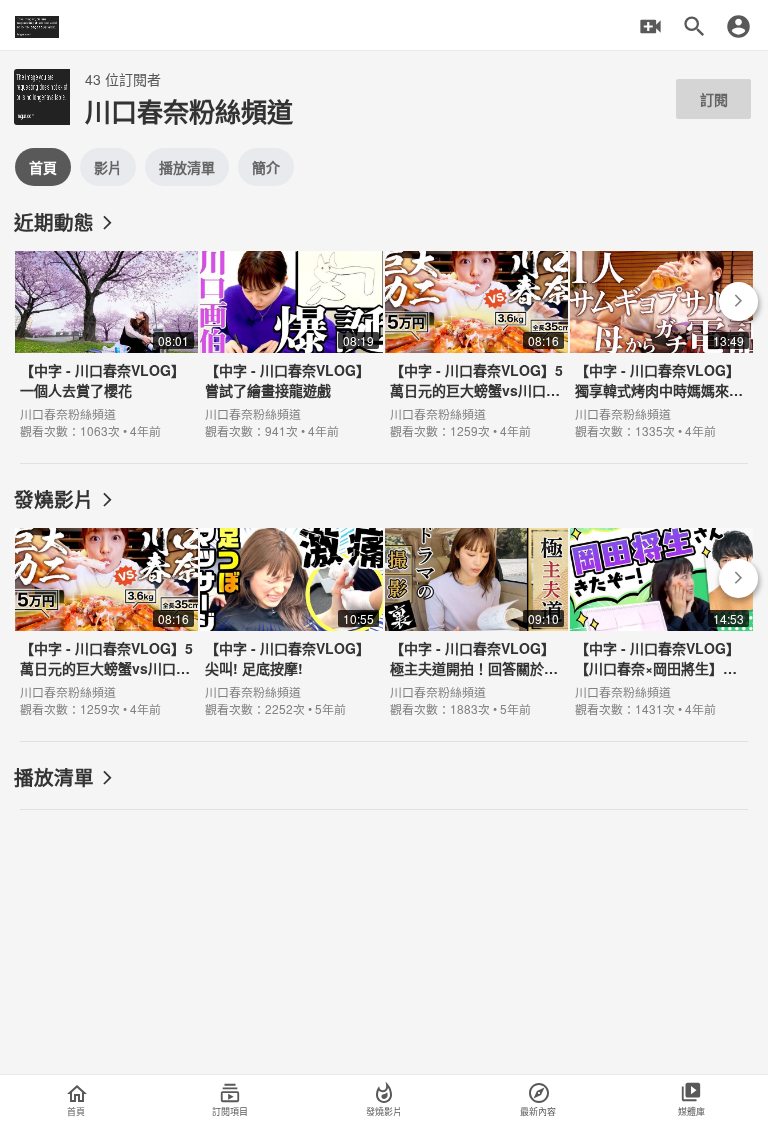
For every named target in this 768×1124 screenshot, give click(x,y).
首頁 (43, 167)
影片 (108, 167)
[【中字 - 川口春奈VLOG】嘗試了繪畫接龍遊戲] (291, 341)
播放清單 (187, 167)
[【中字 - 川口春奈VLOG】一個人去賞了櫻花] (106, 341)
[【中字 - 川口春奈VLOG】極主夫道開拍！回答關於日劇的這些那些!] (476, 618)
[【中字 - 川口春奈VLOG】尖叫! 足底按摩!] (291, 618)
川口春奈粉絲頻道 (68, 413)
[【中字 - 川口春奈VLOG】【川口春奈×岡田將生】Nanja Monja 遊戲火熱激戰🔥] (661, 618)
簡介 (266, 167)
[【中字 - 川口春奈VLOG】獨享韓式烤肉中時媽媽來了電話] (661, 341)
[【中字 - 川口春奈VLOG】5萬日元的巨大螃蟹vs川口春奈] (476, 341)
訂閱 (714, 99)
